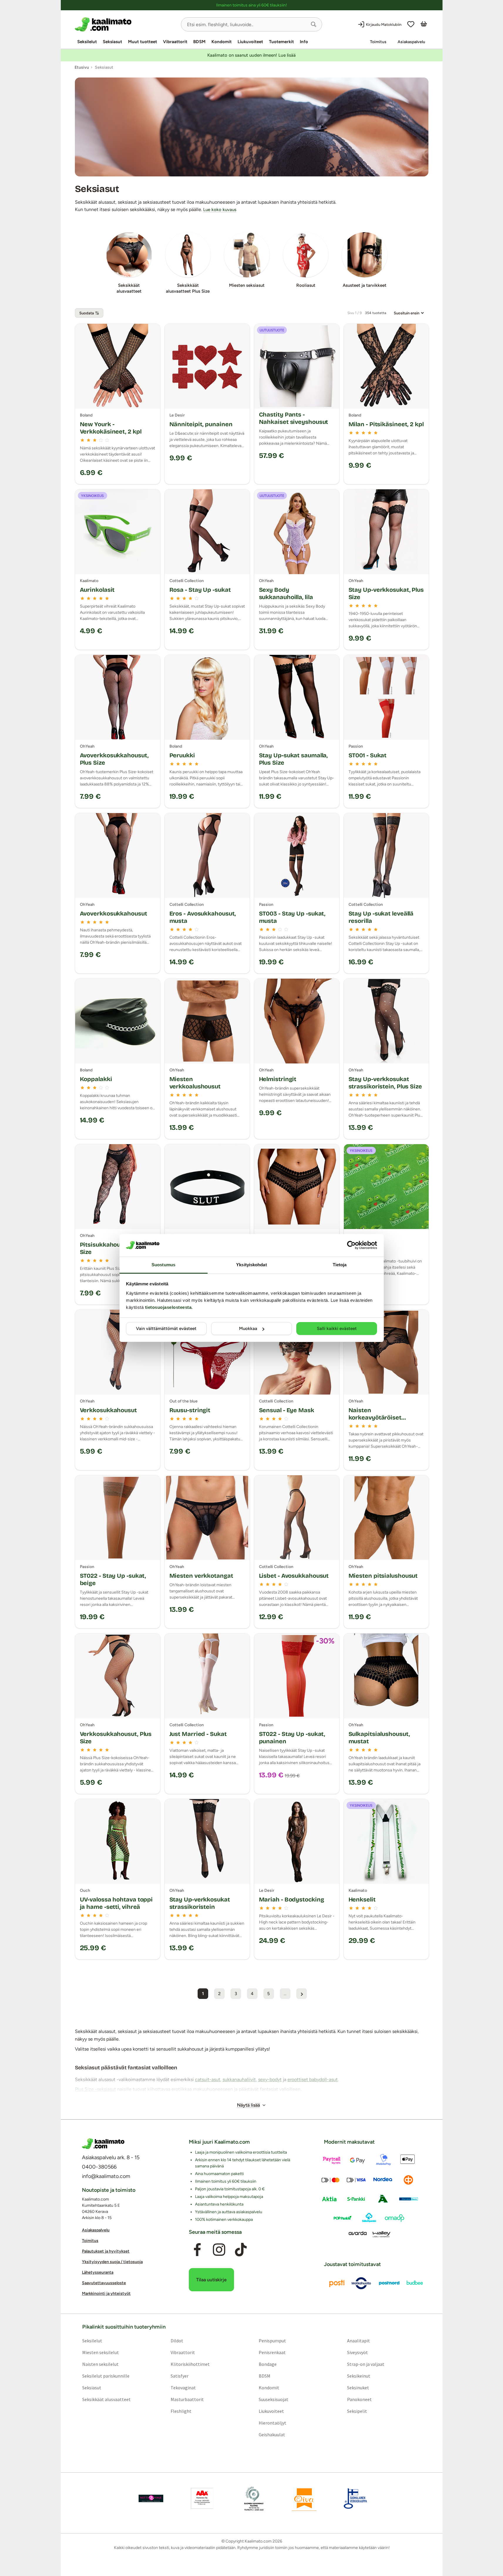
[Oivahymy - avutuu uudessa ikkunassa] (304, 2499)
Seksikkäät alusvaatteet (106, 2399)
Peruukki (182, 755)
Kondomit (222, 42)
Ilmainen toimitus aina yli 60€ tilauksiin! (251, 5)
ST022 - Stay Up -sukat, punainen (292, 1738)
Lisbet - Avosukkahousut (294, 1576)
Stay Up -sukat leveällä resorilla (381, 917)
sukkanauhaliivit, (240, 2079)
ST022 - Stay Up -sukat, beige (113, 1579)
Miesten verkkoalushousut (195, 1083)
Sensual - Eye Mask (287, 1410)
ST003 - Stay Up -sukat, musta (292, 917)
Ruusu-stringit (190, 1410)
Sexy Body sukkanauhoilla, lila (286, 593)
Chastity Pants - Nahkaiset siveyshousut (294, 418)
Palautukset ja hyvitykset (106, 2252)
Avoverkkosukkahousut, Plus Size (114, 759)
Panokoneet (359, 2399)
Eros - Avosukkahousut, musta (203, 917)
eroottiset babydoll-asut (313, 2079)
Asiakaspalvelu (411, 42)
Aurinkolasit (97, 590)
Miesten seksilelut (100, 2352)
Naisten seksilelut (100, 2364)
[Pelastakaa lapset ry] (151, 2499)
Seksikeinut (359, 2376)
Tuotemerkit (281, 42)
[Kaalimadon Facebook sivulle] (197, 2250)
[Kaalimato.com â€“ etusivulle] (103, 2144)
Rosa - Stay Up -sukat (200, 590)
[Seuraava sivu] (302, 1994)
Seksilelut (87, 42)
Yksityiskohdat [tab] (251, 1265)
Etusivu (82, 67)
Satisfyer (179, 2376)
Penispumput (272, 2341)
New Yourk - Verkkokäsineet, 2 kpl (111, 428)
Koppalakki (96, 1079)
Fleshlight (181, 2411)
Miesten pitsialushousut (383, 1576)
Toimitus (378, 42)
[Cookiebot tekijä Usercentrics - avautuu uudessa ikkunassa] (351, 1245)
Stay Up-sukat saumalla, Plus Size (293, 759)
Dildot (177, 2341)
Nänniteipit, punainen (201, 424)
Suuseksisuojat (274, 2399)
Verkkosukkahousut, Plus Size (116, 1738)
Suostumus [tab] (163, 1265)
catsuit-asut (208, 2079)
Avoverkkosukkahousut (113, 913)
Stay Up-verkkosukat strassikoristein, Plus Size (385, 1083)
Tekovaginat (183, 2388)
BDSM (199, 42)
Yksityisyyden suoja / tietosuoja (112, 2262)
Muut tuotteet (143, 42)
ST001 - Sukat (368, 755)
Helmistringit (278, 1079)
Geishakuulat (272, 2435)
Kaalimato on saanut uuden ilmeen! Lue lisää (251, 55)
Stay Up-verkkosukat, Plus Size (386, 593)
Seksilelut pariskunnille (106, 2376)
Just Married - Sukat (198, 1734)
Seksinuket (358, 2388)
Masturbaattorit (187, 2399)
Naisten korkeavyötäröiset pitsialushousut (375, 1417)
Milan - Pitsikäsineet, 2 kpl (386, 424)
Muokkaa (248, 1329)
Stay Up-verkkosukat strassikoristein (200, 1903)
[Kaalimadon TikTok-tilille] (241, 2250)
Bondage (268, 2364)
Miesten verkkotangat (201, 1576)
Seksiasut (112, 42)
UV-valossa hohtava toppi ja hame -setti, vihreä (116, 1903)
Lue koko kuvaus (220, 210)
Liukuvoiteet (250, 42)
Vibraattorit (175, 42)
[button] (314, 24)
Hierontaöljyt (272, 2423)
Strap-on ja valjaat (366, 2364)
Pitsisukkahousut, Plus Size (112, 1248)
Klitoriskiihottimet (190, 2364)
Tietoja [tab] (340, 1265)
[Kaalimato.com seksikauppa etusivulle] (126, 24)
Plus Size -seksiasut (95, 2089)
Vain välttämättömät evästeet (166, 1329)
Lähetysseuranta (98, 2273)
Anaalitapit (359, 2341)
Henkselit (362, 1899)
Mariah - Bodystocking (292, 1899)
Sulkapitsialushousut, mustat (379, 1738)
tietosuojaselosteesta (168, 1307)
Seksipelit (357, 2411)
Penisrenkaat (272, 2352)
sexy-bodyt (270, 2079)
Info (304, 42)
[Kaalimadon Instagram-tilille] (219, 2250)
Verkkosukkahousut (108, 1410)
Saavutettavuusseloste (104, 2283)
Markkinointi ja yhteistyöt (106, 2294)
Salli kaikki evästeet (337, 1329)
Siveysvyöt (358, 2352)
